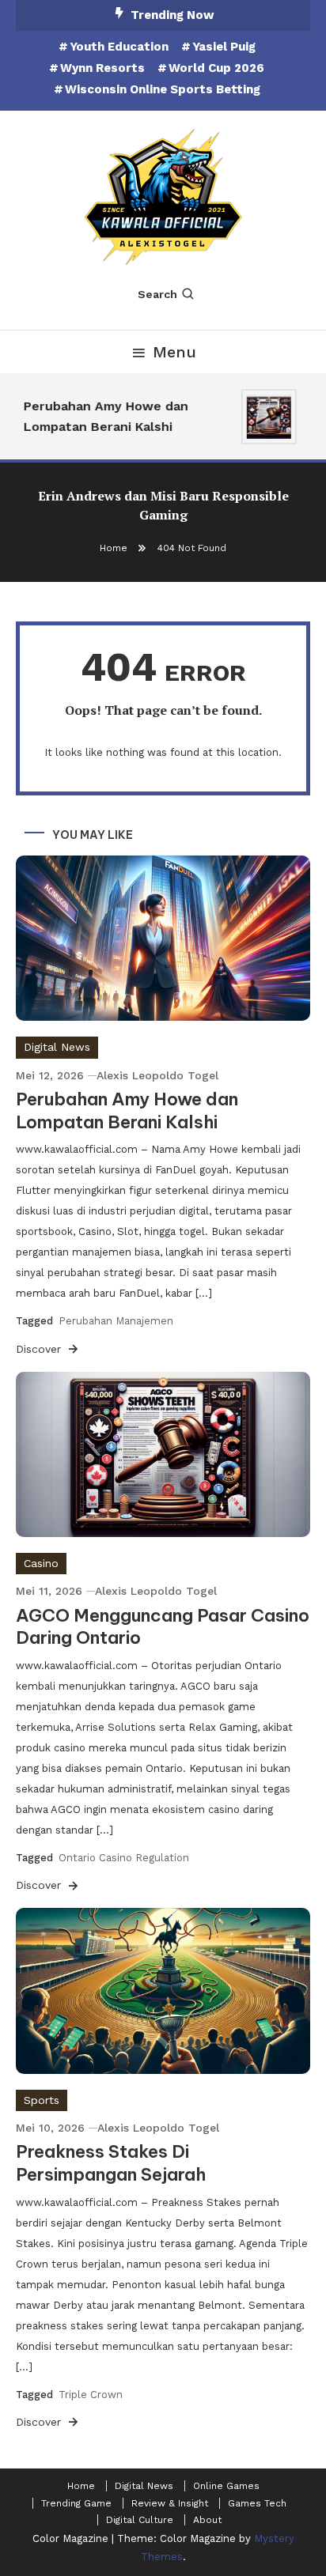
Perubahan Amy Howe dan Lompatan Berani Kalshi (102, 416)
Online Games (226, 2486)
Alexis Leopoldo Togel (157, 1075)
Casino (41, 1563)
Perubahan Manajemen (116, 1321)
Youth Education (119, 47)
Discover (40, 1349)
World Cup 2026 (216, 68)
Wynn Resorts (102, 68)
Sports (42, 2100)
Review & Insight (170, 2503)
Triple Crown (91, 2395)
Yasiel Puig (224, 47)
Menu (174, 352)
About (207, 2520)
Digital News (57, 1047)
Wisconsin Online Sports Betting (163, 89)
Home (81, 2486)
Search (157, 294)
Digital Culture (140, 2520)
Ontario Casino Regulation (124, 1858)
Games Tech (257, 2503)
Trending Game (76, 2503)
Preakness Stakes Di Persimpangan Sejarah (111, 2163)
